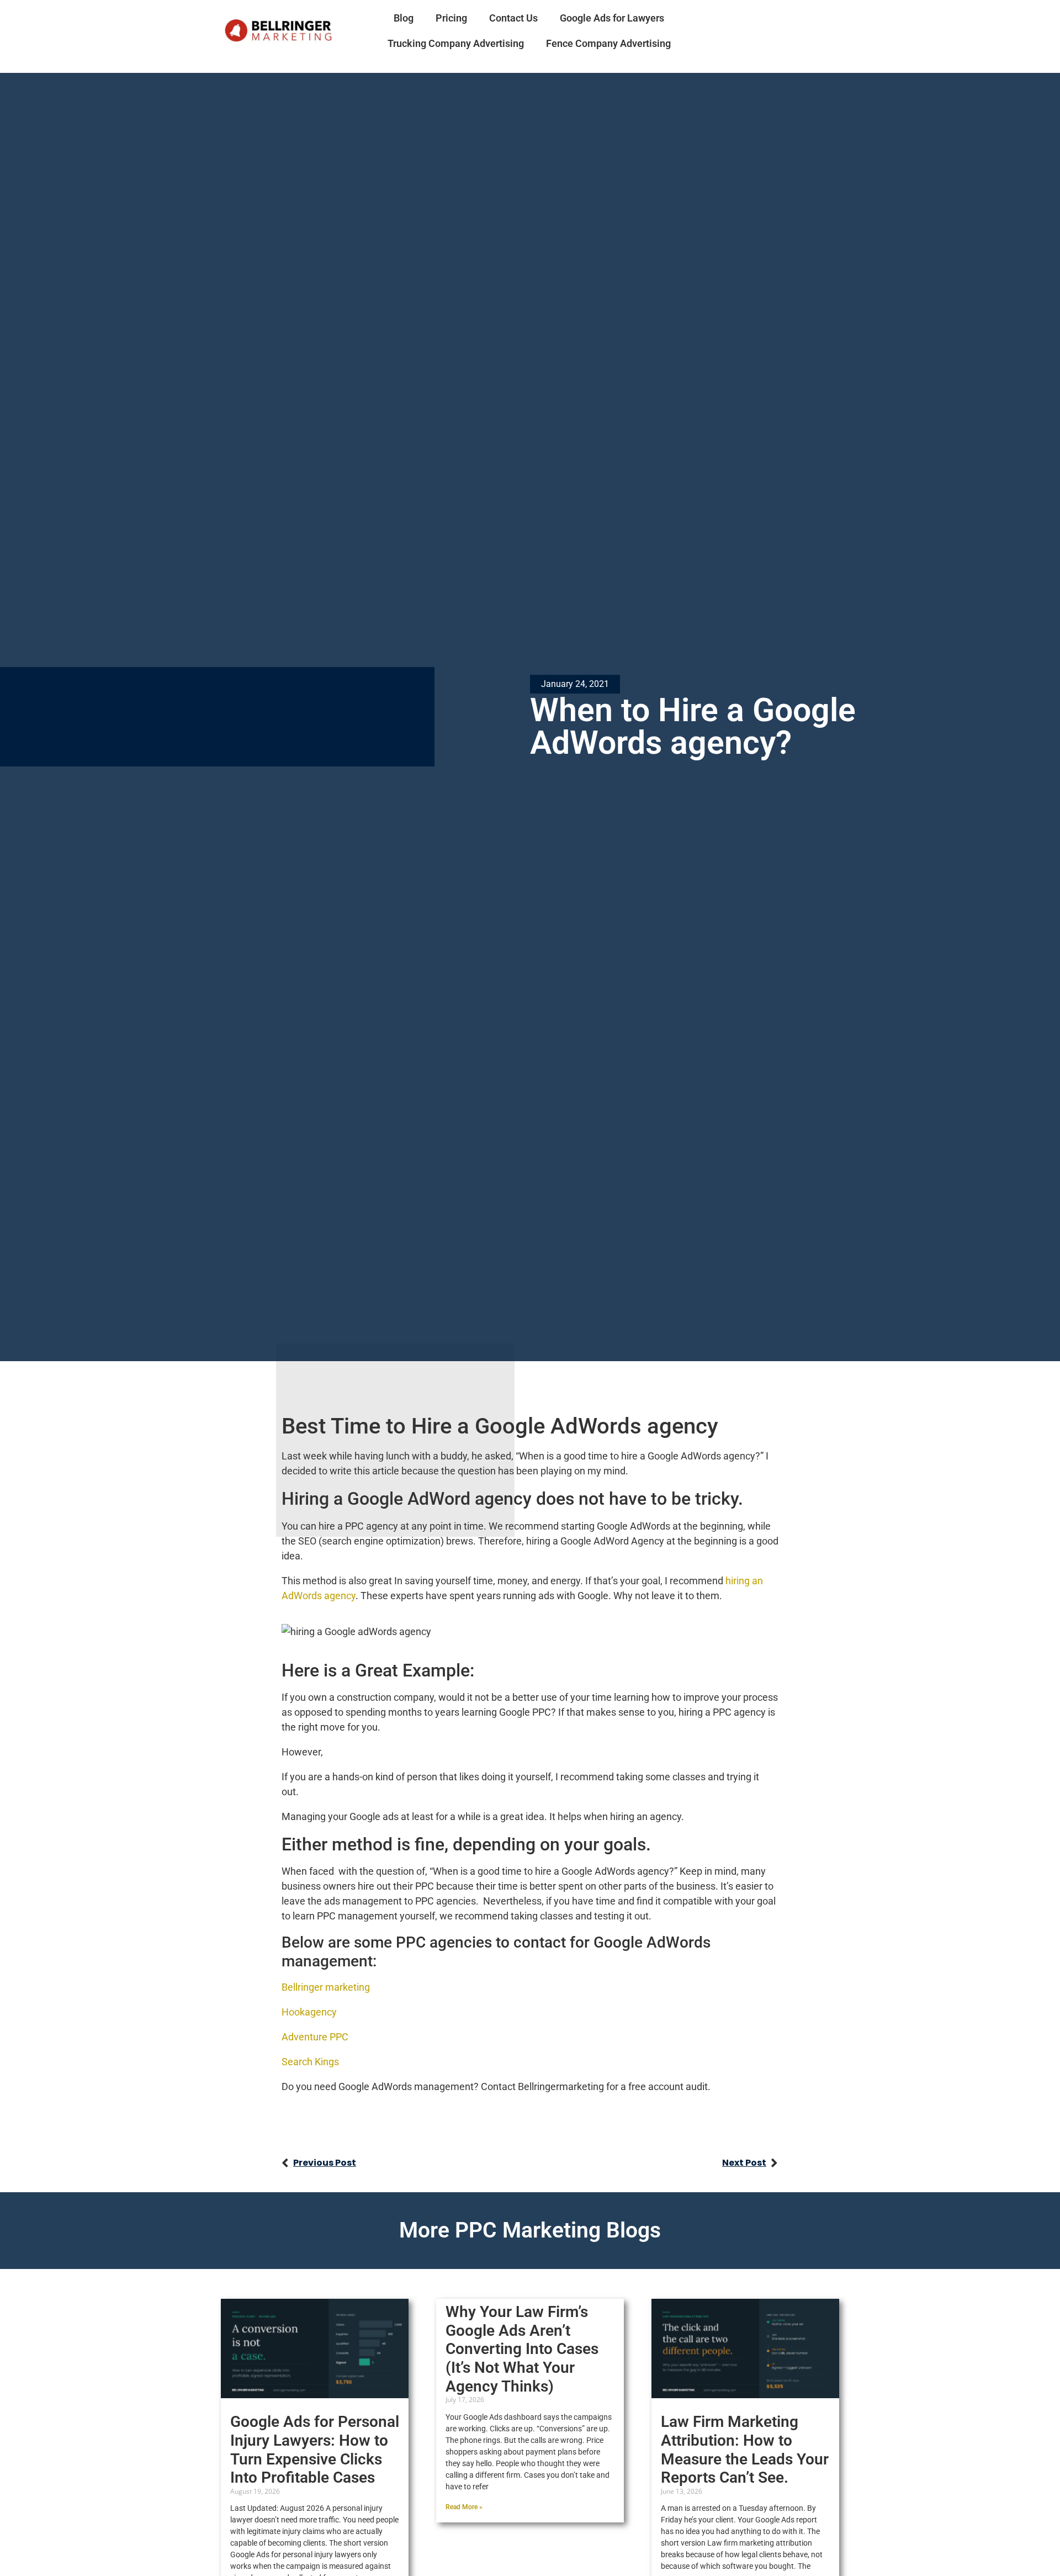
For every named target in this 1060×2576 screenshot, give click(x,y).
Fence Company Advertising (608, 43)
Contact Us (513, 18)
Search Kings (310, 2062)
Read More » (464, 2507)
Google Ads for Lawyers (612, 18)
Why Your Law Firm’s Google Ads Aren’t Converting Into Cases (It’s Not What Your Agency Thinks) (522, 2349)
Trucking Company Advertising (456, 43)
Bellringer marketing (327, 1987)
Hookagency (309, 2012)
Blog (404, 18)
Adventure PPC (315, 2037)
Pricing (451, 18)
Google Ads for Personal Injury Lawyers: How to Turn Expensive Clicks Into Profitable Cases (315, 2450)
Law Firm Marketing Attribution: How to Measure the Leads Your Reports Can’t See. (745, 2450)
